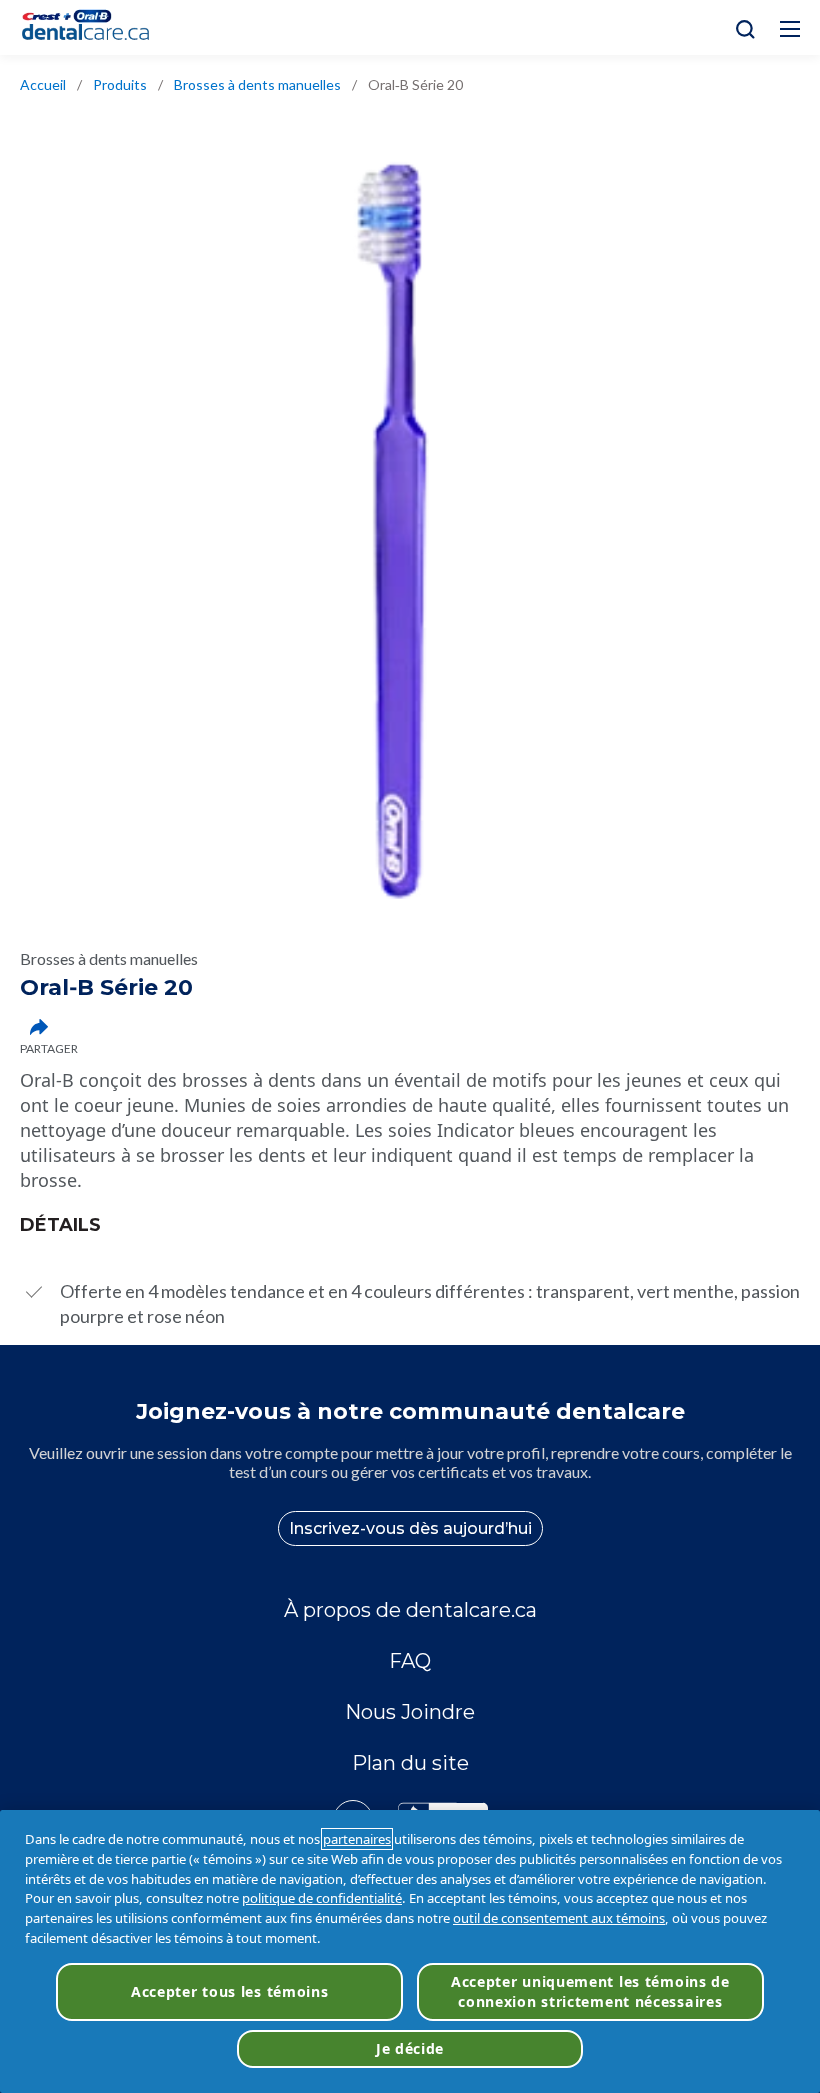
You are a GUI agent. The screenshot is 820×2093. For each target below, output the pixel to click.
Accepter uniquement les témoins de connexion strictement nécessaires (590, 1991)
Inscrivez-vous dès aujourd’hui (410, 1528)
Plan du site (410, 1763)
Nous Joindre (410, 1712)
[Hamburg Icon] (790, 29)
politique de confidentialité (322, 1898)
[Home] (94, 27)
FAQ (410, 1661)
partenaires (357, 1839)
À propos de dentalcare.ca (410, 1610)
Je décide (410, 2048)
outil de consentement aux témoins (559, 1918)
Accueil (43, 84)
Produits (120, 84)
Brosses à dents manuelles (257, 84)
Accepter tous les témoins (230, 1991)
